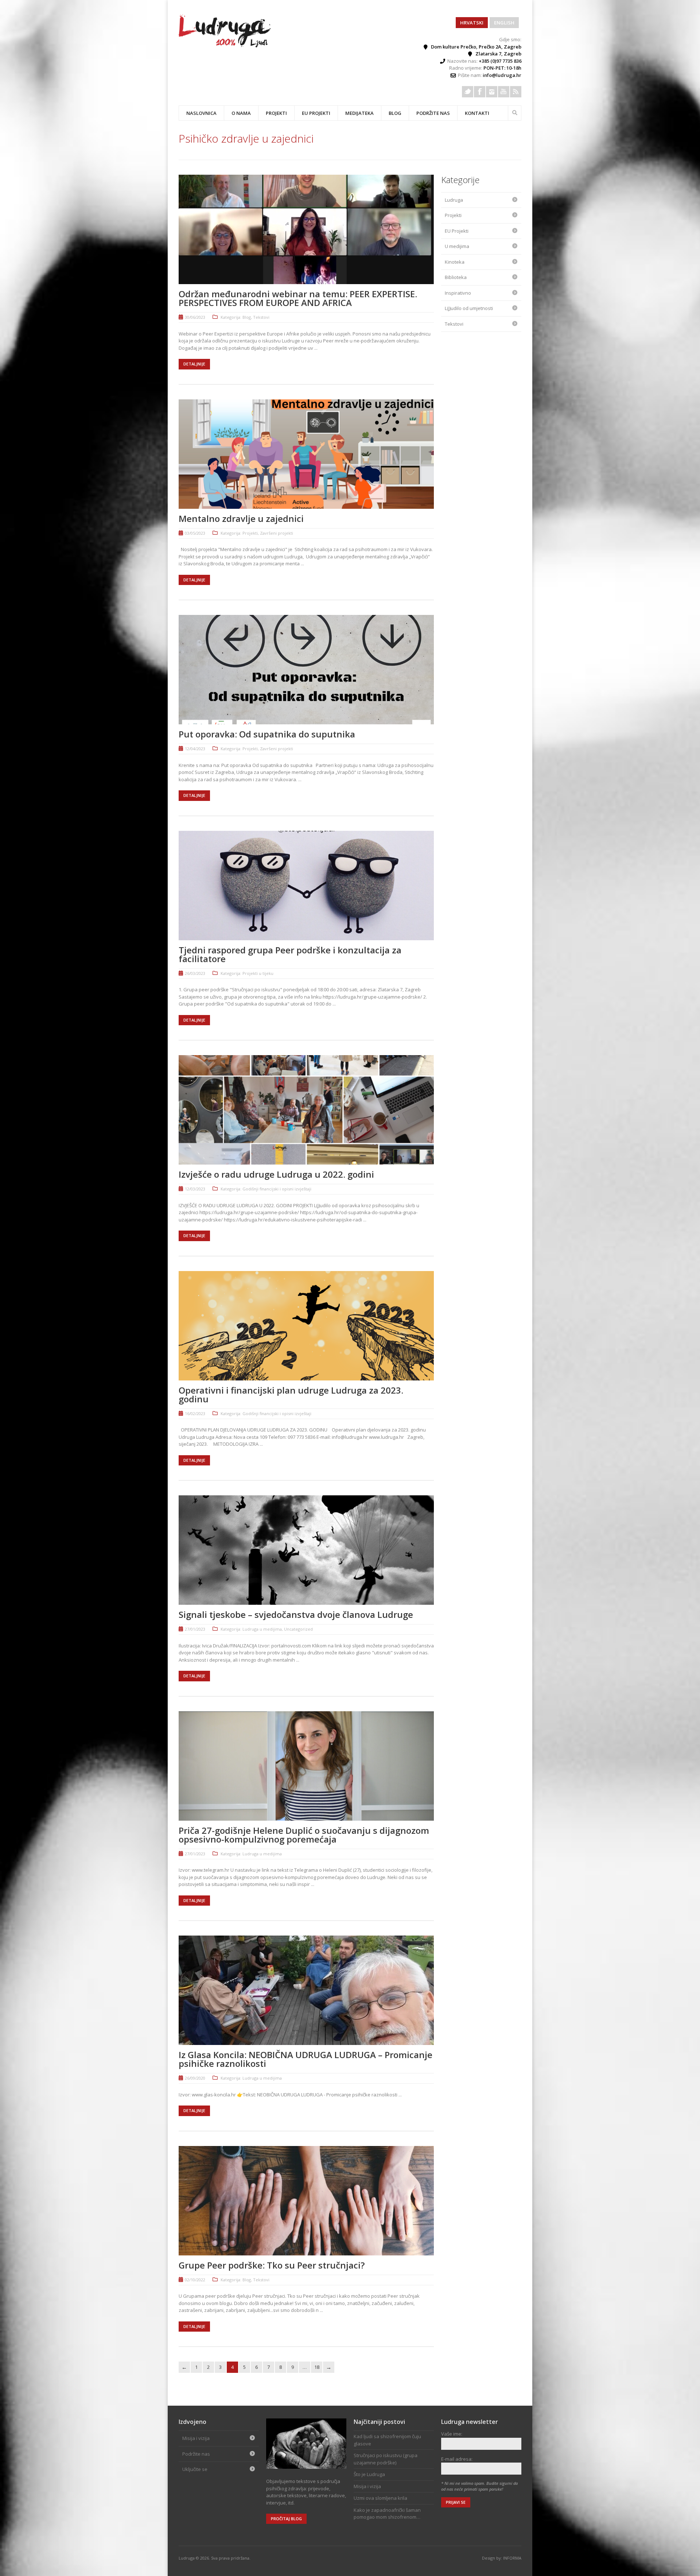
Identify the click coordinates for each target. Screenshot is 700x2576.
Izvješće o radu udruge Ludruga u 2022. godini (276, 1174)
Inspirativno (458, 293)
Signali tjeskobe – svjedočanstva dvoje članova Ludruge (296, 1614)
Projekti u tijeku (258, 973)
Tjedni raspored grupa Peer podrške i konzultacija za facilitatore (290, 954)
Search (515, 112)
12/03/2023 (195, 1189)
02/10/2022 (195, 2280)
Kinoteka (455, 262)
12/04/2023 (195, 749)
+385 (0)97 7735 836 (500, 61)
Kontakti (477, 113)
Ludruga (454, 200)
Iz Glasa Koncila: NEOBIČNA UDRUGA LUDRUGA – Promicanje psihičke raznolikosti (306, 2059)
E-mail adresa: (457, 2459)
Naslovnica (201, 113)
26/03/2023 (195, 973)
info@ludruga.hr (502, 75)
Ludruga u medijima (262, 1629)
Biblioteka (456, 277)
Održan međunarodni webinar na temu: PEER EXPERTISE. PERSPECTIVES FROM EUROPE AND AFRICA (298, 298)
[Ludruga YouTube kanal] (504, 92)
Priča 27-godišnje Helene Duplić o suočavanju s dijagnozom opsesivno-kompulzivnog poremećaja (304, 1835)
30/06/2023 (195, 317)
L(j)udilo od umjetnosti (469, 308)
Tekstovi (261, 317)
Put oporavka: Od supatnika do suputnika (267, 734)
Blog (395, 113)
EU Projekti (316, 113)
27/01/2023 (195, 1629)
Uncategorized (298, 1629)
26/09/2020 (195, 2078)
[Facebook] (480, 92)
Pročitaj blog (286, 2519)
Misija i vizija (196, 2438)
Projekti (250, 533)
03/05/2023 (195, 533)
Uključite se (195, 2469)
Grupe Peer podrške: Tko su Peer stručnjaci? (272, 2265)
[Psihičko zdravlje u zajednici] (225, 46)
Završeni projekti (277, 533)
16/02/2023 (195, 1413)
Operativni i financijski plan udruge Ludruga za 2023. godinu (291, 1394)
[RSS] (516, 92)
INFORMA (512, 2558)
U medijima (457, 246)
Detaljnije (194, 364)
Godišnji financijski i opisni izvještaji (277, 1189)
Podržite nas (433, 113)
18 (317, 2367)
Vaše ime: (452, 2434)
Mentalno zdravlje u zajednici (241, 518)
